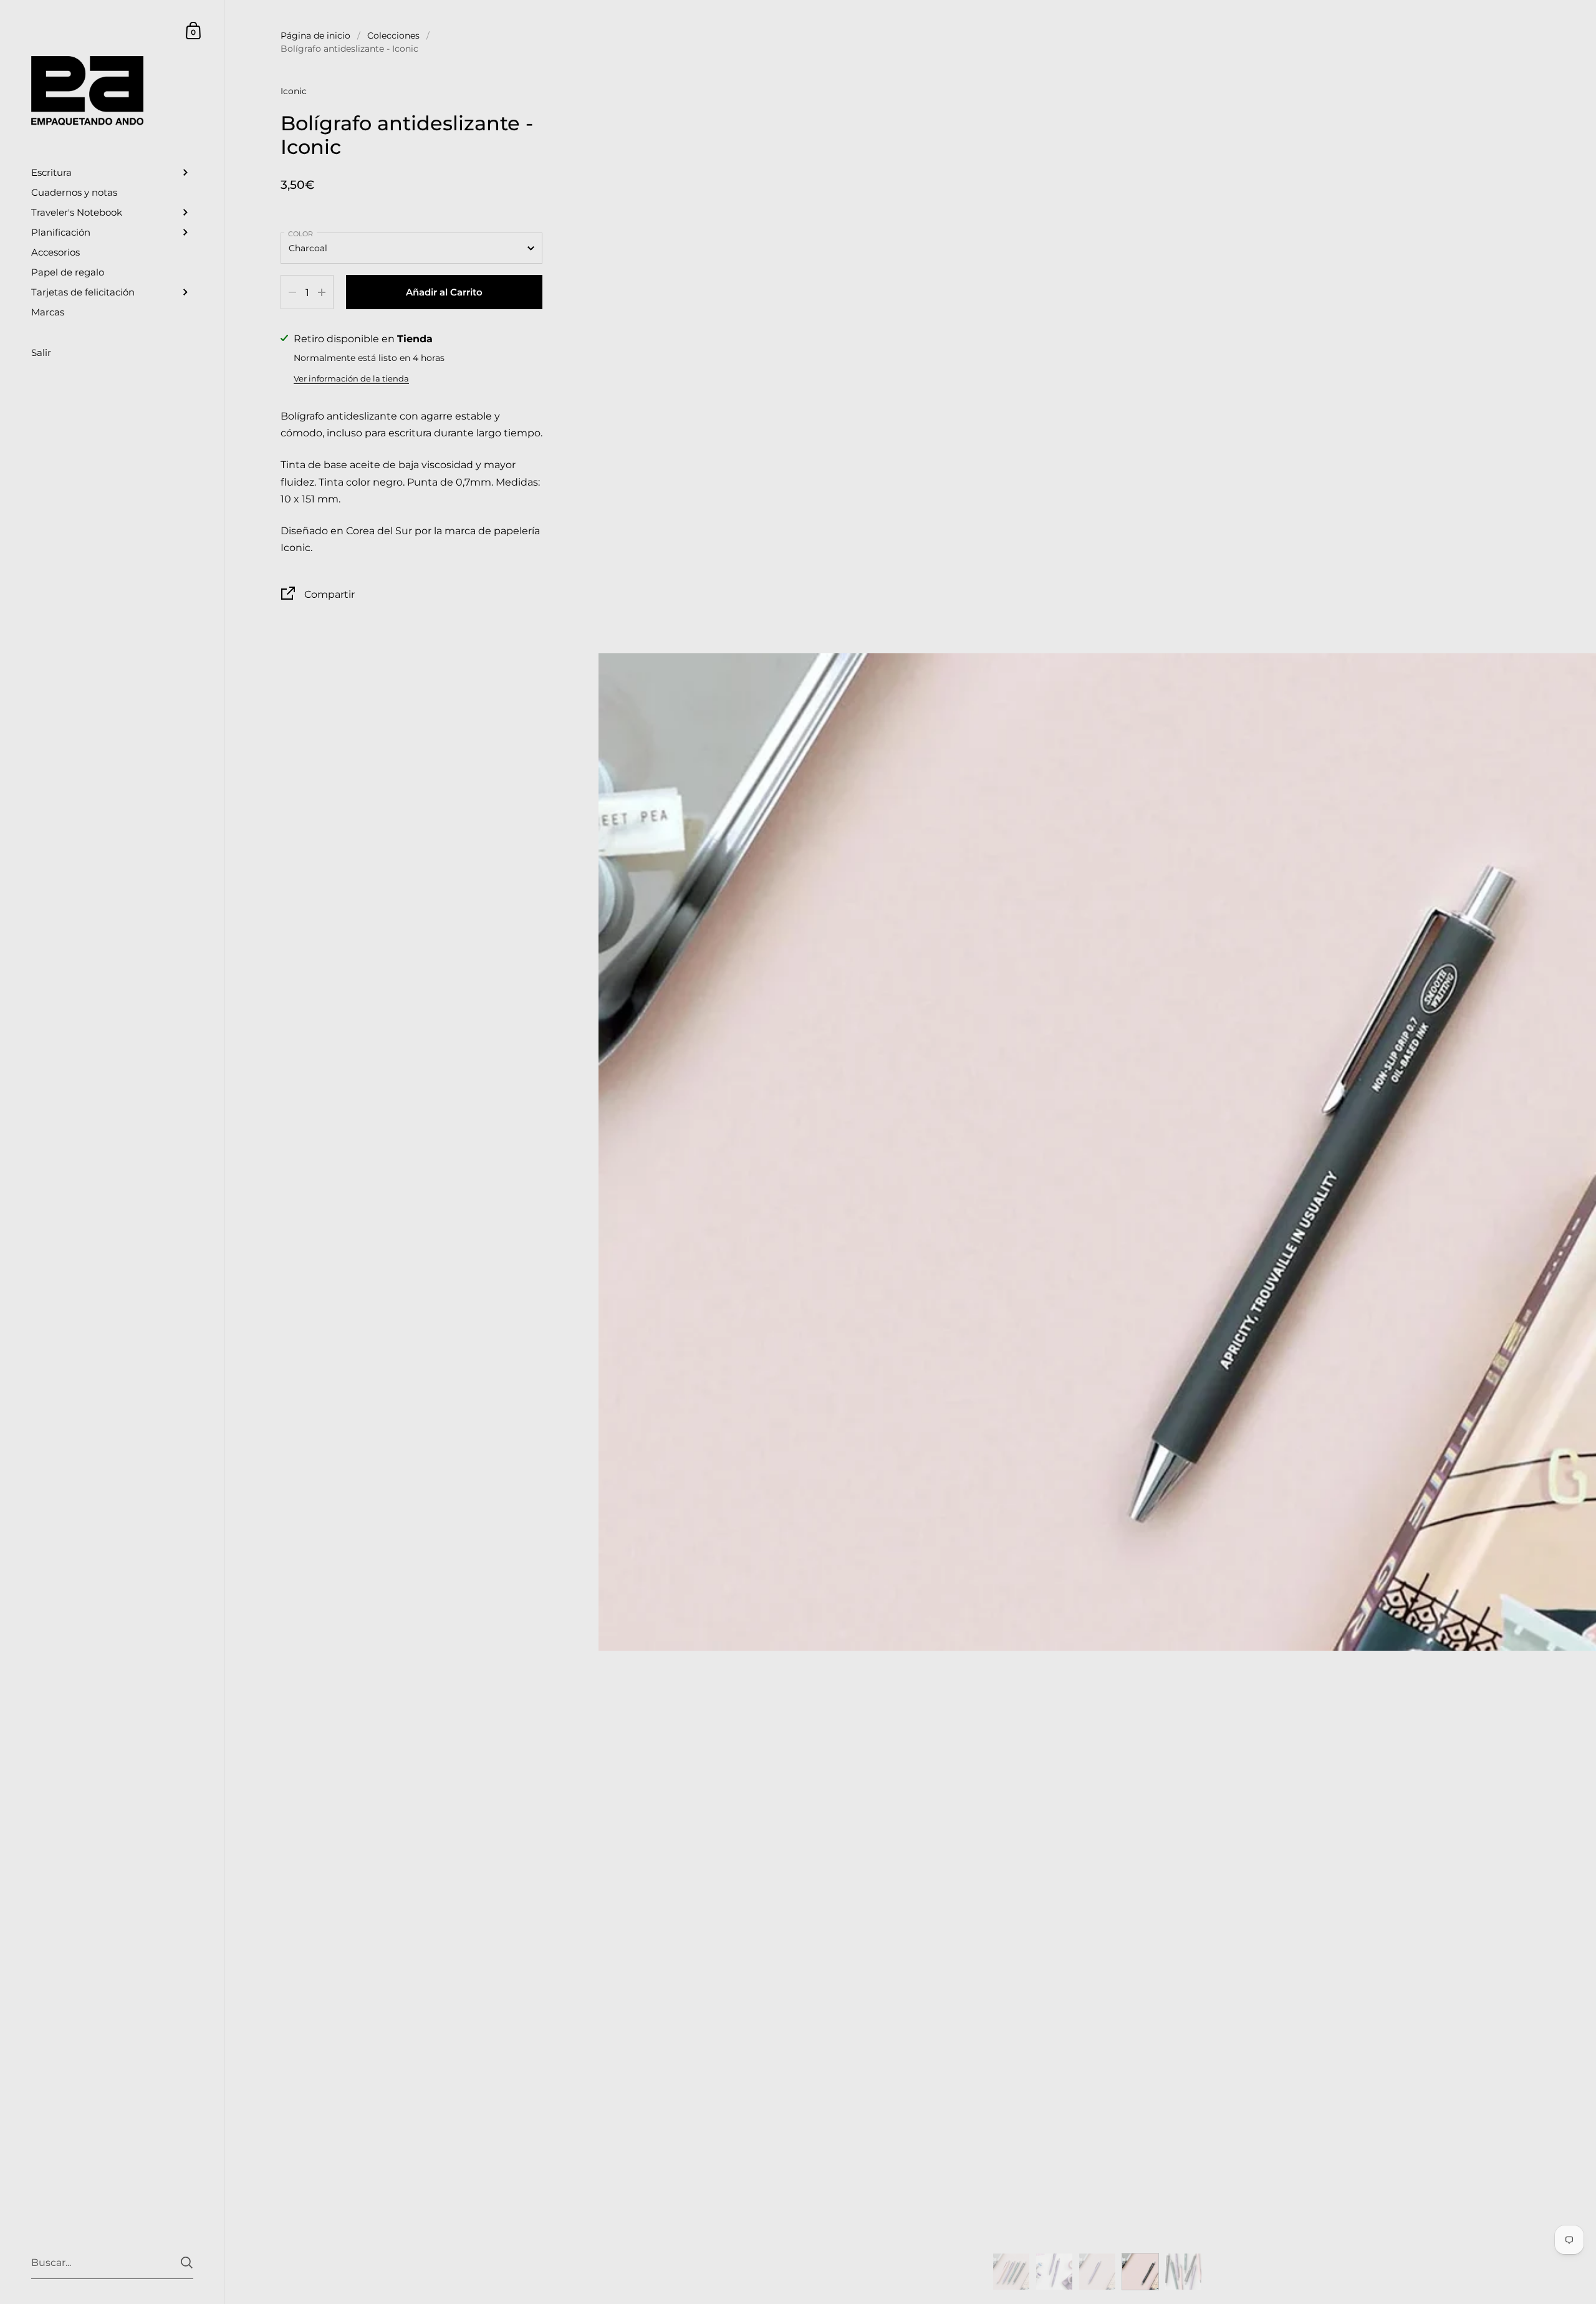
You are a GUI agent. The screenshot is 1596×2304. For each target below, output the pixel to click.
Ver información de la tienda (351, 378)
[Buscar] (187, 2263)
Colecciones (393, 36)
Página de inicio (315, 36)
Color (300, 234)
